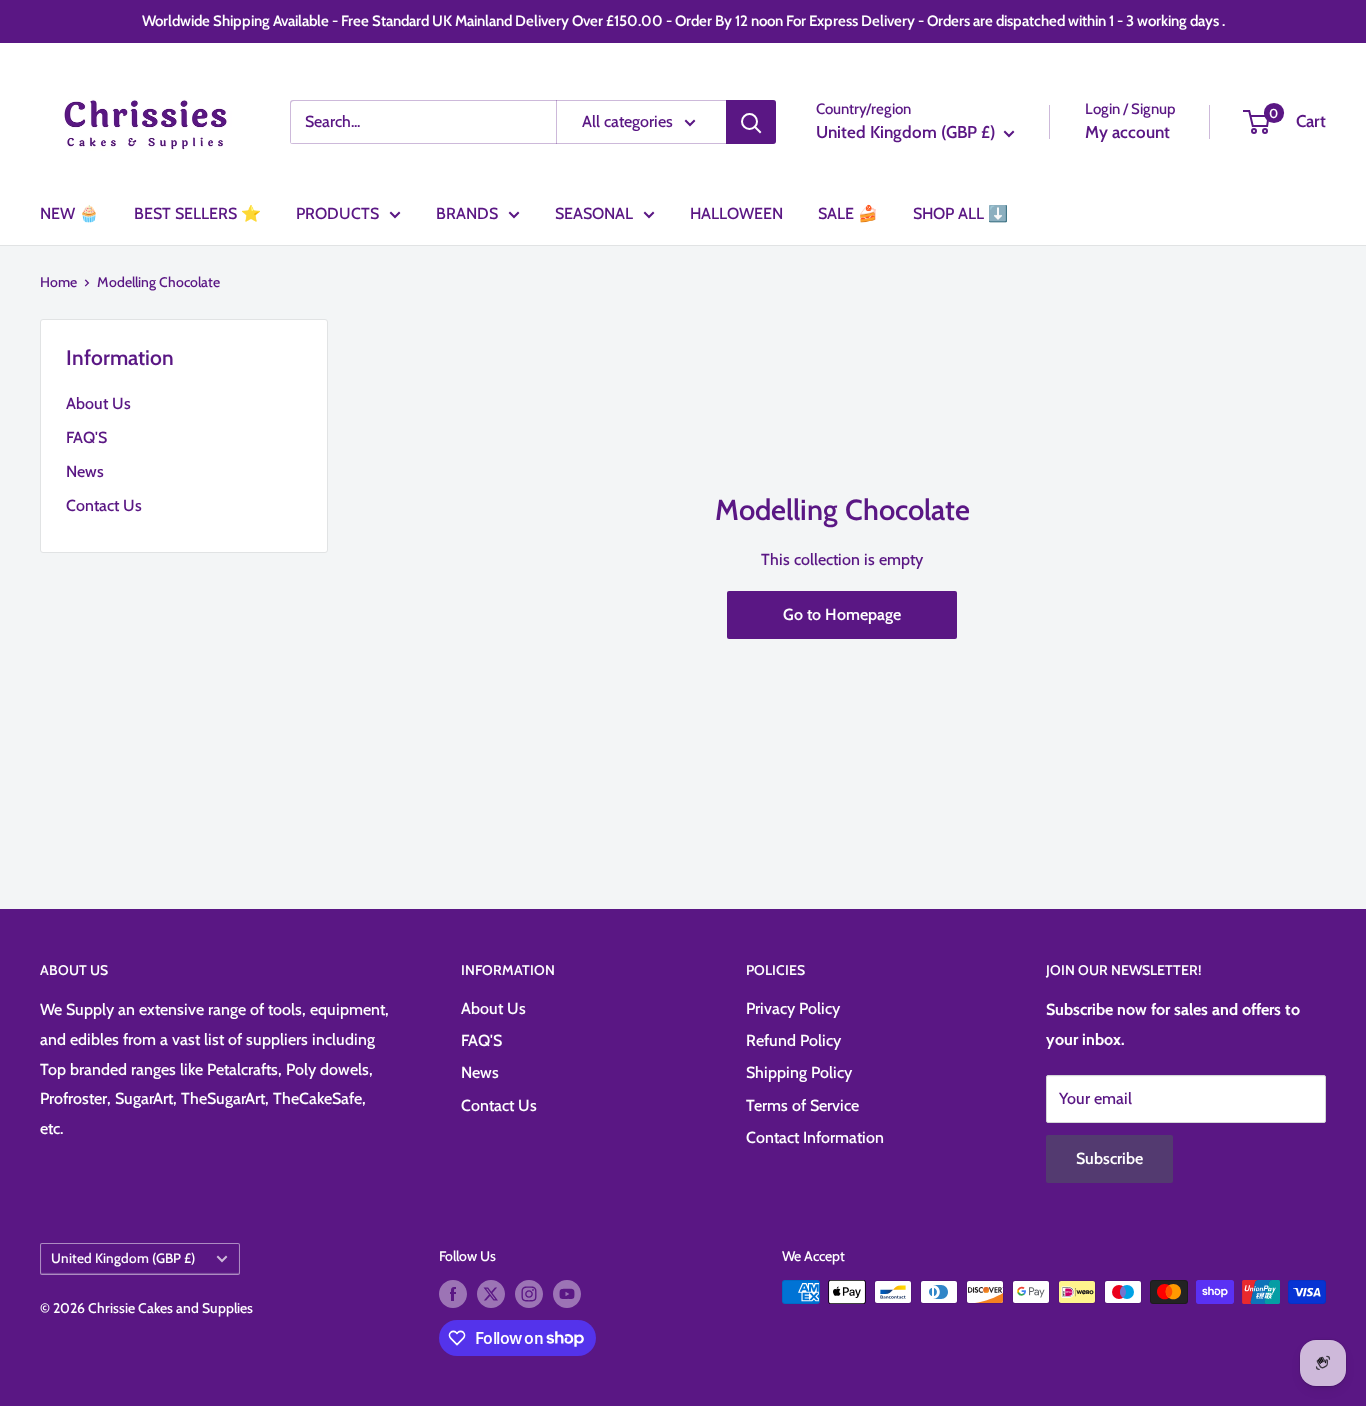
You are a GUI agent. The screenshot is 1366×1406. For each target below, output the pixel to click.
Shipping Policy (799, 1072)
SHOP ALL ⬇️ (960, 213)
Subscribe (1109, 1158)
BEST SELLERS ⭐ (197, 213)
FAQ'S (86, 437)
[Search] (751, 122)
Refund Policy (793, 1040)
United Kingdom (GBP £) (123, 1258)
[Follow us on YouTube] (567, 1294)
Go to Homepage (842, 614)
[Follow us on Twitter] (491, 1294)
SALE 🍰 (848, 213)
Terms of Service (802, 1105)
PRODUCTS (337, 213)
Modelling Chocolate (158, 282)
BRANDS (467, 213)
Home (58, 282)
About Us (98, 403)
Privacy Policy (793, 1008)
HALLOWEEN (736, 213)
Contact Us (104, 505)
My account (1127, 132)
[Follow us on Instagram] (529, 1294)
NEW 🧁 (69, 213)
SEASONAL (594, 213)
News (85, 471)
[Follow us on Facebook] (453, 1294)
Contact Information (815, 1137)
